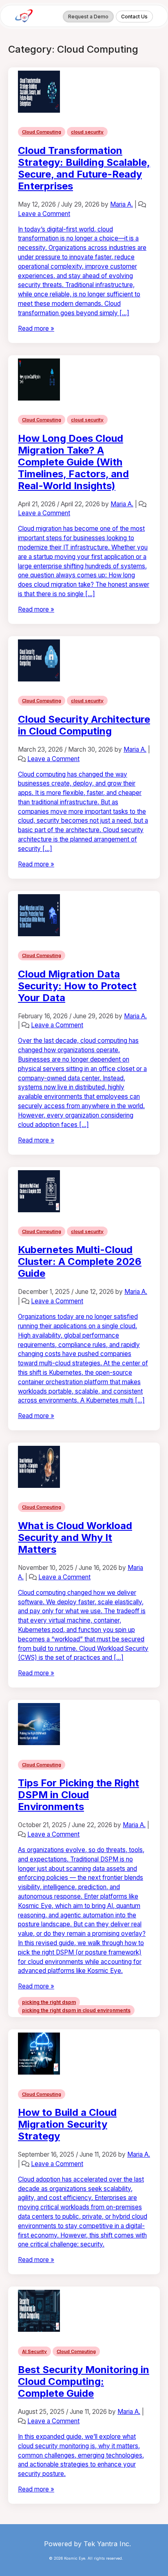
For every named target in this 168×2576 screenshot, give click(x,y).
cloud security (87, 132)
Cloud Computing (42, 132)
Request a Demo (88, 17)
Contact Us (134, 17)
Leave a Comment (44, 214)
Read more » (36, 328)
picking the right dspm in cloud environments (76, 2010)
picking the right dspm (49, 2002)
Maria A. (122, 204)
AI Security (34, 2351)
